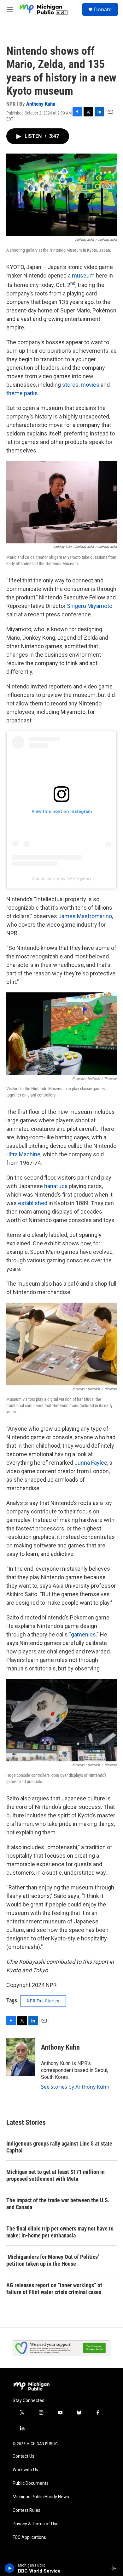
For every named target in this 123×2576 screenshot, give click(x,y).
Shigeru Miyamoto (90, 606)
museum (83, 275)
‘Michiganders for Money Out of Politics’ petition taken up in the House (53, 2260)
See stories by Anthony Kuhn (75, 2087)
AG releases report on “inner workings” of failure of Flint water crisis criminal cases (54, 2289)
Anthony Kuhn (41, 104)
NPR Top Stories (43, 2001)
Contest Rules (26, 2510)
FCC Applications (29, 2537)
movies (90, 385)
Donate (103, 9)
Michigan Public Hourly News (41, 2497)
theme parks (22, 393)
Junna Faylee (91, 1463)
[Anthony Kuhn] (20, 2057)
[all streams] (115, 2568)
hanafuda (56, 1186)
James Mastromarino (85, 916)
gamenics (83, 1634)
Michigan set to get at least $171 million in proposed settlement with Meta (56, 2175)
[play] (10, 2568)
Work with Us (25, 2470)
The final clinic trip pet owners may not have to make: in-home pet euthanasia (60, 2232)
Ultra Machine (23, 1154)
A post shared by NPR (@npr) (61, 878)
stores (70, 385)
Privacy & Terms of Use (36, 2524)
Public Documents (31, 2483)
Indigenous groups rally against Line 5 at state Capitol (59, 2147)
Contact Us (23, 2456)
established (33, 1203)
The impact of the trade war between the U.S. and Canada (58, 2204)
